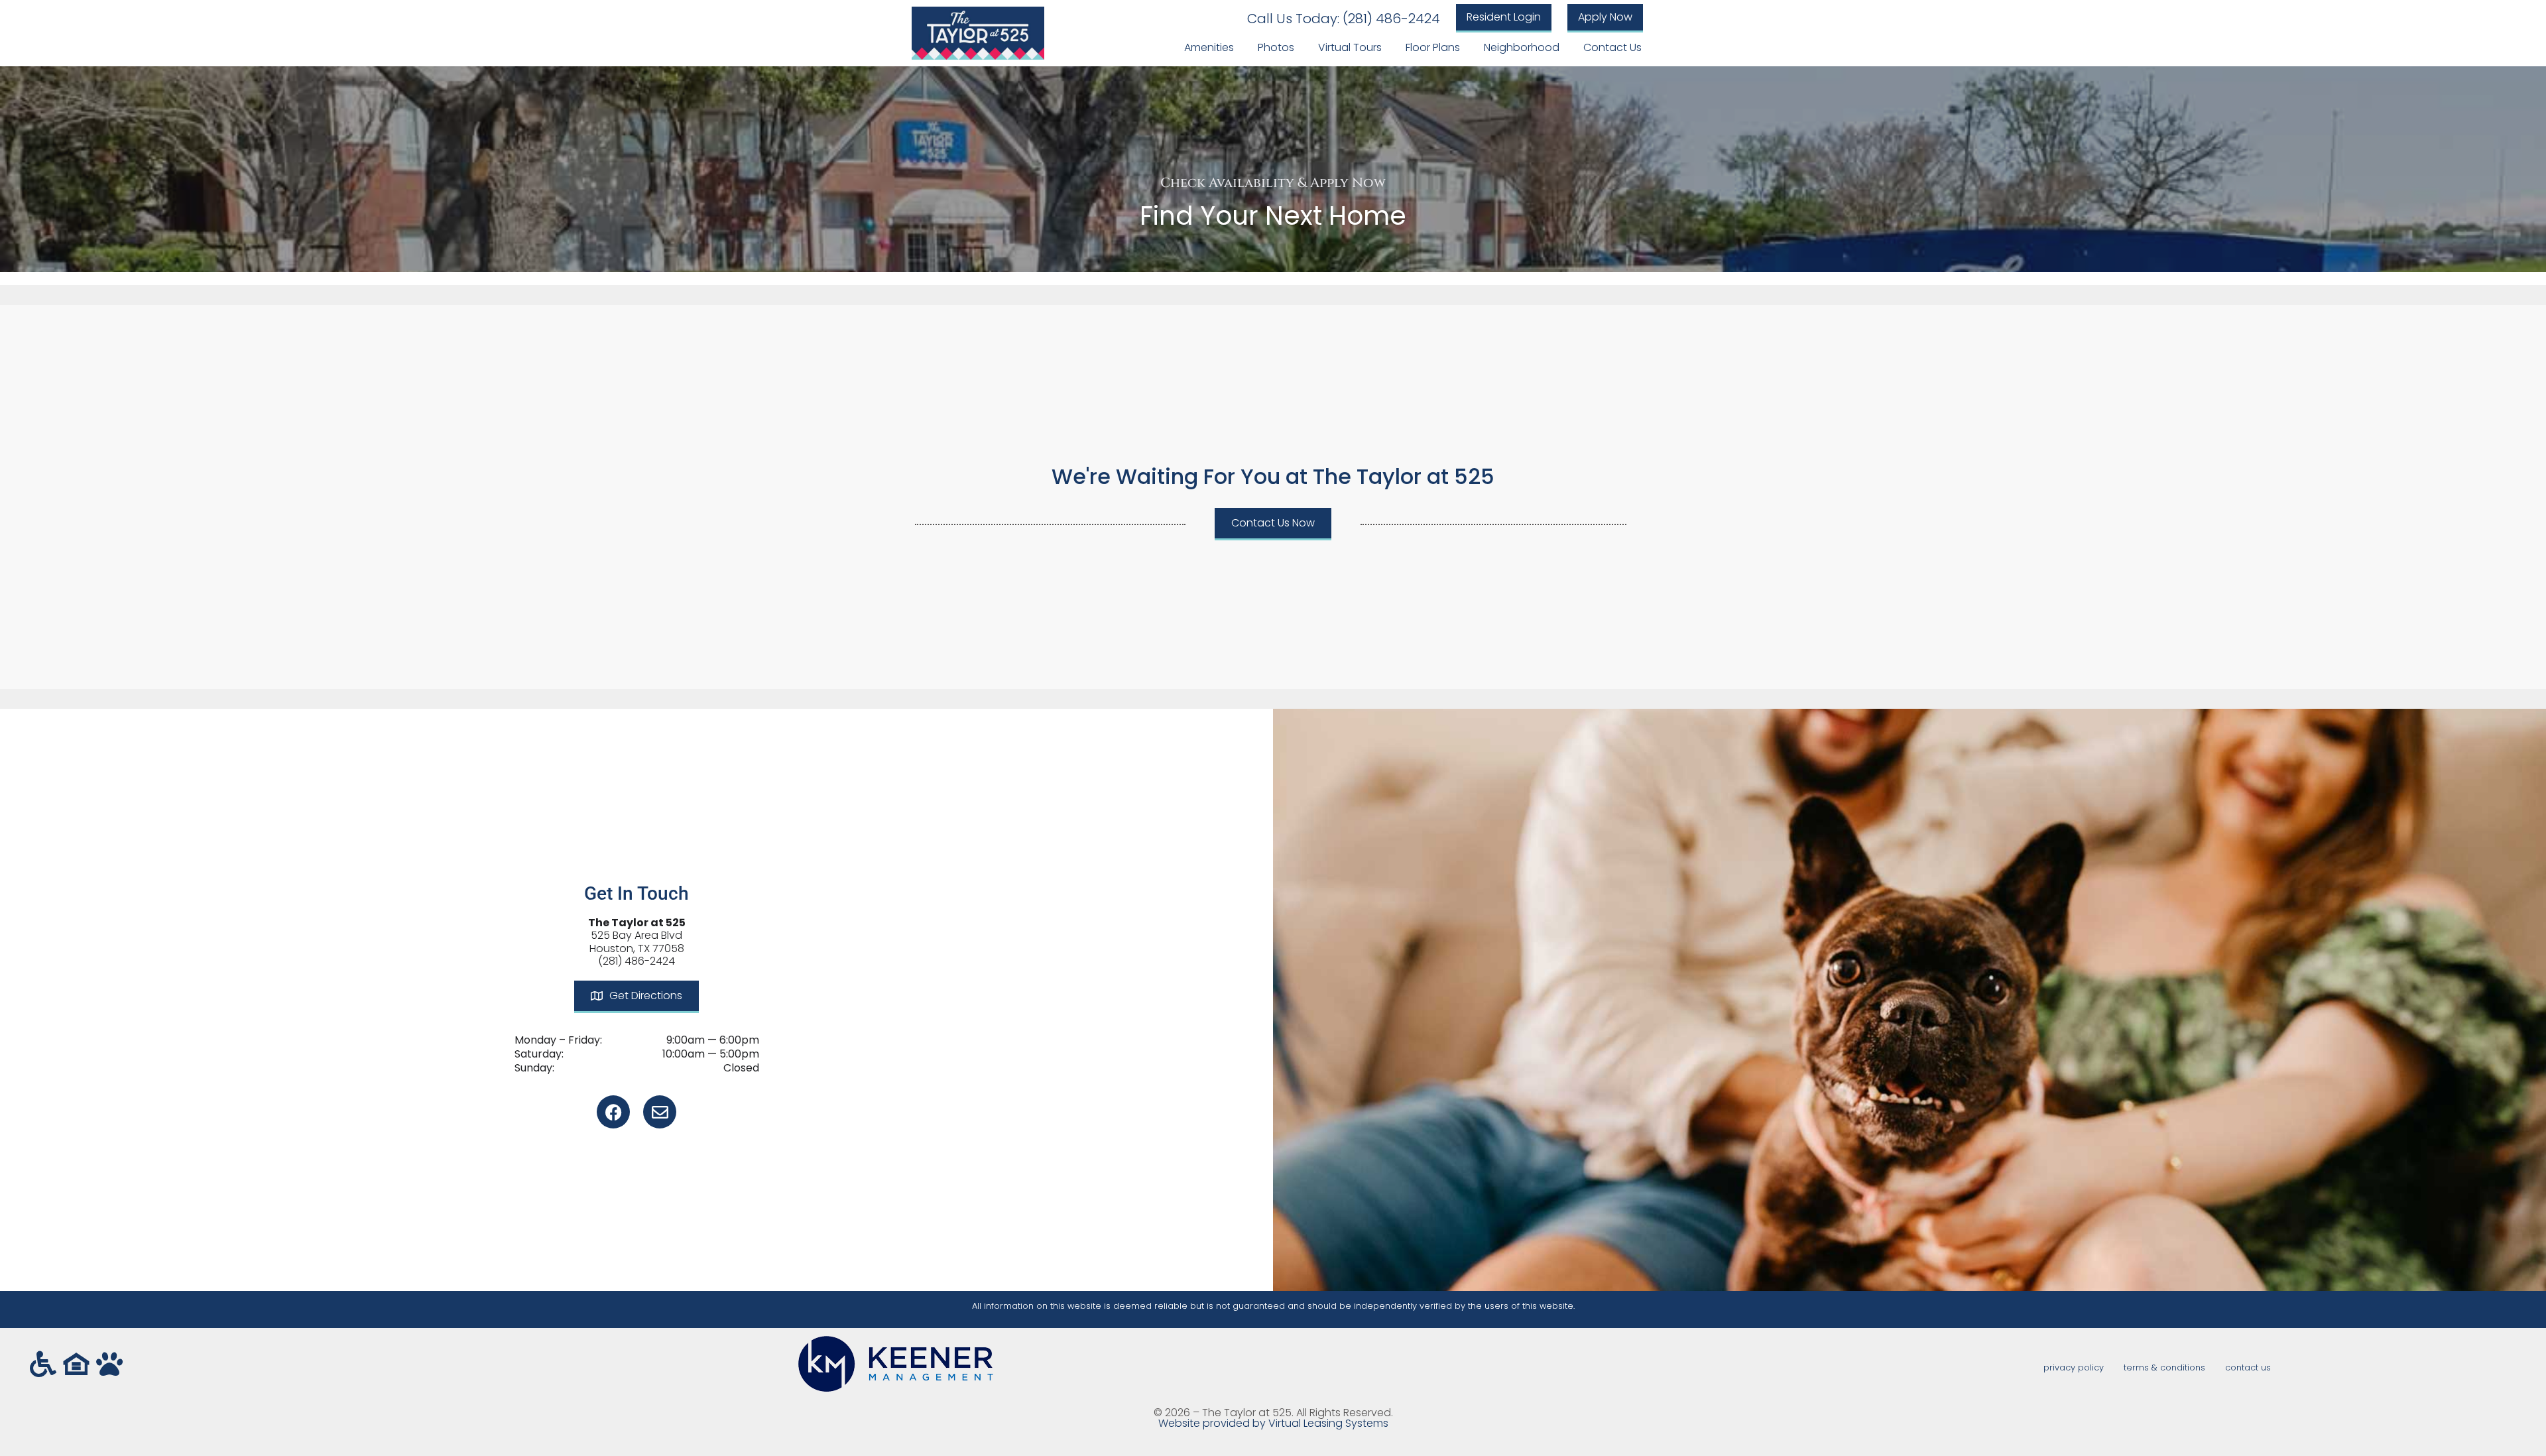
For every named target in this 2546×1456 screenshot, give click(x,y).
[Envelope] (660, 1112)
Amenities (1209, 47)
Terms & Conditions (2164, 1367)
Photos (1276, 47)
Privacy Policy (2074, 1367)
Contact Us (1612, 47)
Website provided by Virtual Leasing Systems (1273, 1423)
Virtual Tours (1350, 47)
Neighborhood (1522, 47)
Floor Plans (1433, 47)
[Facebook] (613, 1112)
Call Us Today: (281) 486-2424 (1344, 19)
